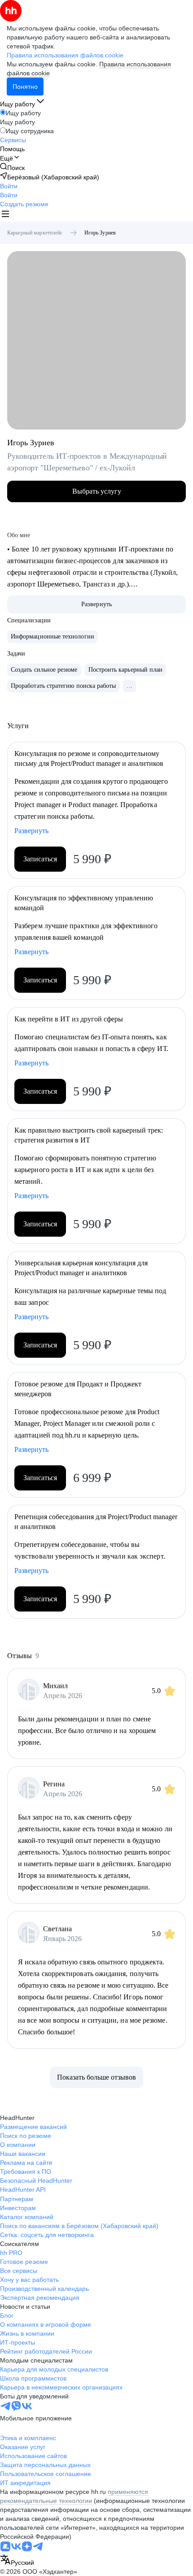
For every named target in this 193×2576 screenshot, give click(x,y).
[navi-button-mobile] (5, 215)
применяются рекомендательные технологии (74, 2496)
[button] (9, 186)
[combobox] (17, 2561)
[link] (12, 167)
